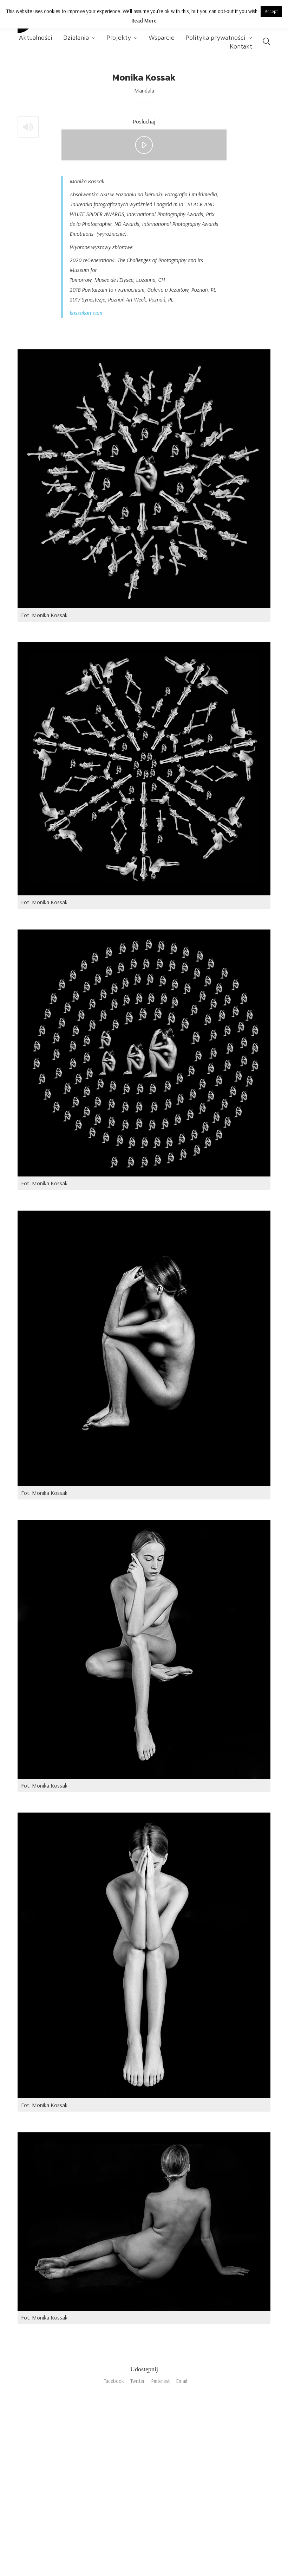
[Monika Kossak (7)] (144, 1053)
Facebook (114, 2381)
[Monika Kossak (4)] (144, 1649)
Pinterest (160, 2381)
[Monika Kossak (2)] (144, 1955)
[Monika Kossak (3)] (144, 1348)
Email (182, 2381)
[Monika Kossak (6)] (144, 769)
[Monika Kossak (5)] (144, 479)
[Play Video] (144, 145)
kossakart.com (86, 313)
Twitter (138, 2381)
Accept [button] (271, 11)
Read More (144, 21)
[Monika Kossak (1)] (144, 2222)
